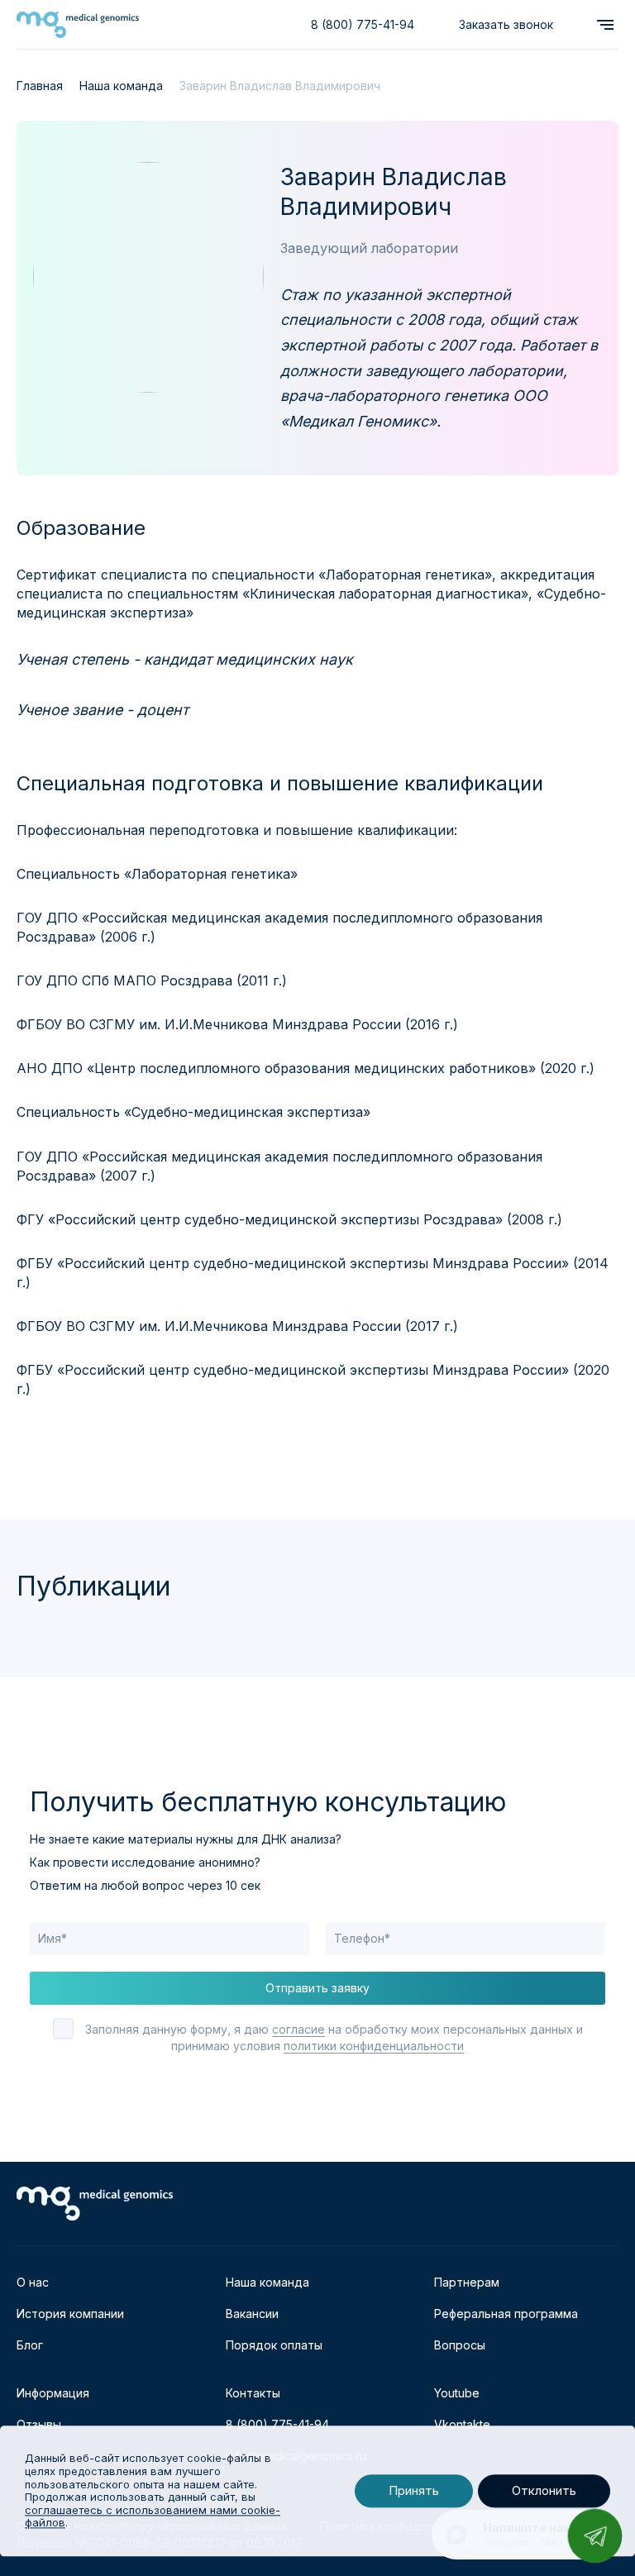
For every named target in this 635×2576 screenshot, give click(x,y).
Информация (53, 2393)
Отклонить (544, 2491)
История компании (70, 2314)
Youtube (457, 2393)
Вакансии (252, 2314)
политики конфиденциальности (374, 2046)
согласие (298, 2029)
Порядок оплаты (274, 2345)
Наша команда (267, 2282)
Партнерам (467, 2282)
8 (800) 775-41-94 (363, 24)
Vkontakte (462, 2424)
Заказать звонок (506, 24)
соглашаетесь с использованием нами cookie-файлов (153, 2516)
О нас (33, 2282)
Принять (414, 2491)
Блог (30, 2345)
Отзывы (39, 2424)
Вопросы (460, 2345)
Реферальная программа (506, 2314)
